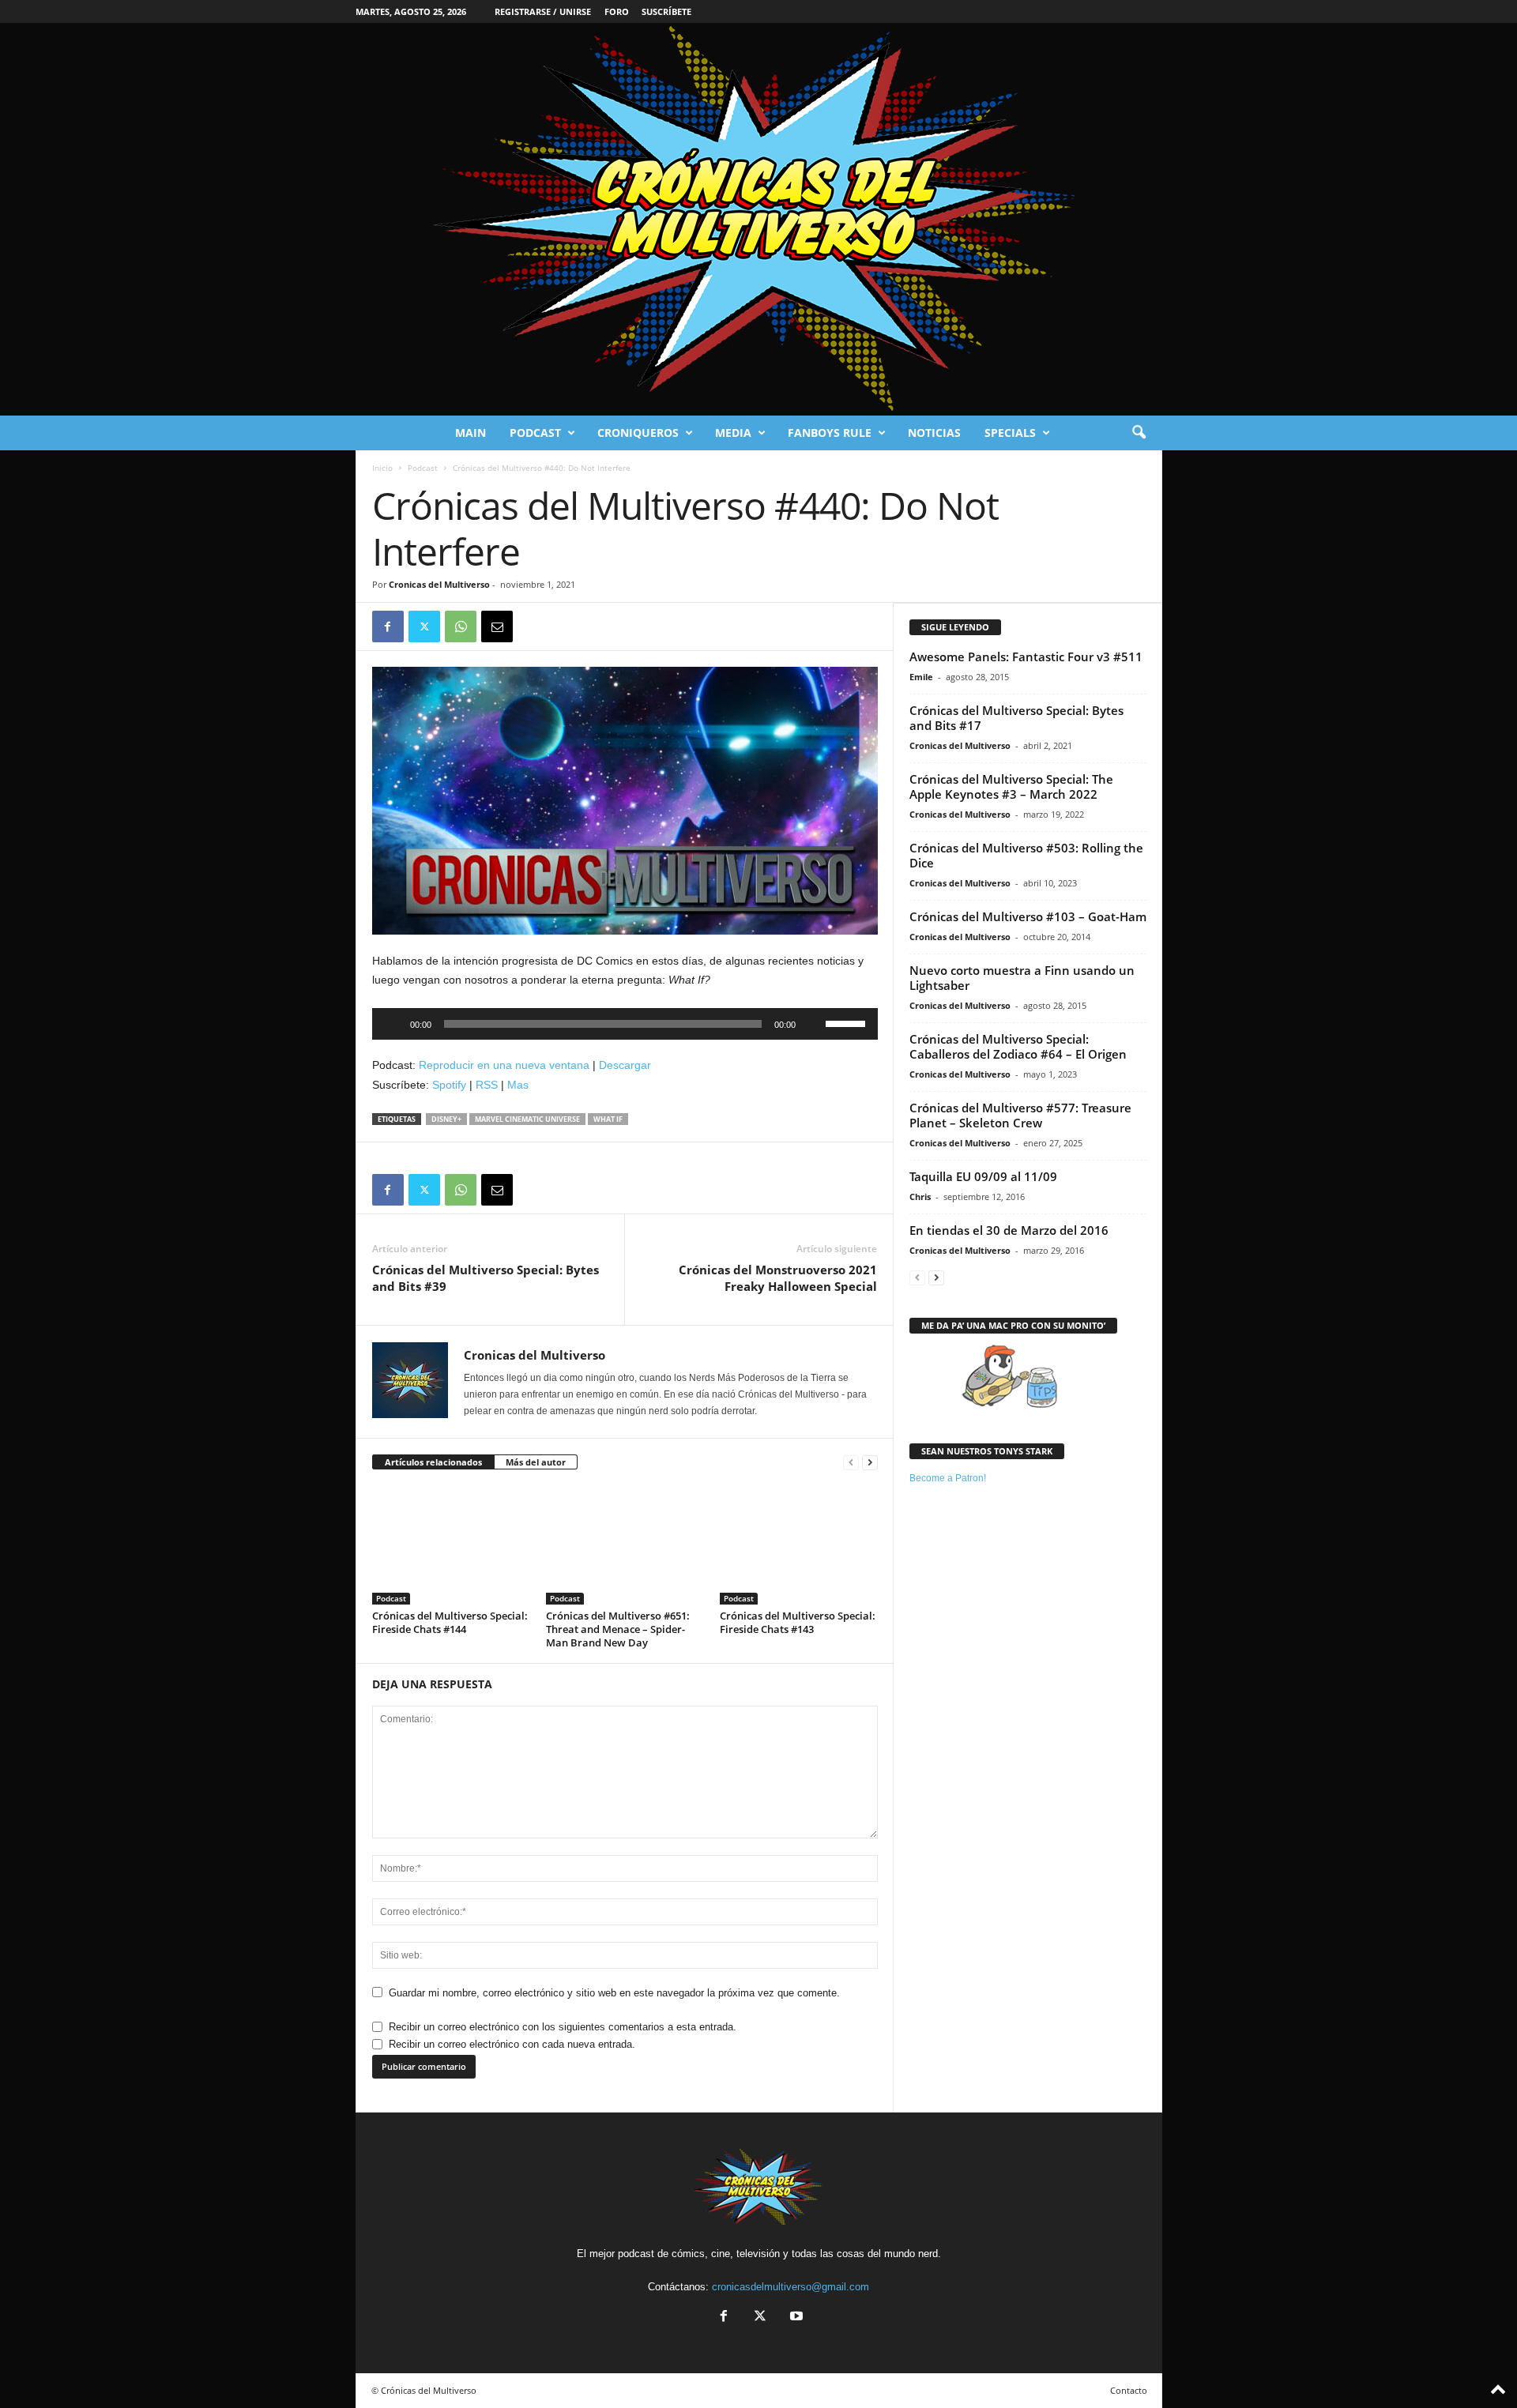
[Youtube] (795, 2318)
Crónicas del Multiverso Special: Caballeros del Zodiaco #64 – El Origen (1018, 1046)
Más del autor (536, 1462)
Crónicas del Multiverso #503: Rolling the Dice (1026, 855)
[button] (1139, 433)
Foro (617, 11)
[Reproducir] (393, 1024)
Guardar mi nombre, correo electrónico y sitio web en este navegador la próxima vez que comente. (614, 1993)
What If (608, 1119)
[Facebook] (388, 626)
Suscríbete (666, 11)
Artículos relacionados (433, 1462)
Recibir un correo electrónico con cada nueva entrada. (512, 2044)
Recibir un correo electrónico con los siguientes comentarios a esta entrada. (563, 2027)
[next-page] (870, 1463)
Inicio (382, 468)
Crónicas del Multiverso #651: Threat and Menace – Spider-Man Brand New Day (618, 1629)
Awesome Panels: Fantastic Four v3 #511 (1026, 657)
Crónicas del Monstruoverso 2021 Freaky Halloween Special (778, 1278)
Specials (1010, 433)
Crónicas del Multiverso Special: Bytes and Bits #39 (486, 1278)
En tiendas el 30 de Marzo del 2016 (1009, 1230)
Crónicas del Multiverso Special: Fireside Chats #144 (450, 1622)
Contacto (1129, 2390)
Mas (518, 1085)
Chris (920, 1196)
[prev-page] (851, 1463)
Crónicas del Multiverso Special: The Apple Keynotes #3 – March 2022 (1011, 786)
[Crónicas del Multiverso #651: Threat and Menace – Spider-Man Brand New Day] (625, 1545)
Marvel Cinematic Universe (527, 1119)
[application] (625, 1024)
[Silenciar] (813, 1024)
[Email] (497, 626)
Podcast (535, 433)
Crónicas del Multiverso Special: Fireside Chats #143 (798, 1622)
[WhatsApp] (461, 626)
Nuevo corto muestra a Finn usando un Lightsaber (1022, 978)
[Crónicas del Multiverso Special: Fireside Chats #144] (451, 1545)
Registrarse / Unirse (543, 11)
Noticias (934, 433)
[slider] (848, 1022)
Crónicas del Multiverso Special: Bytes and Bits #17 (1016, 718)
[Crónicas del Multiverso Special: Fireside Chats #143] (799, 1545)
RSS (487, 1085)
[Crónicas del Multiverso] (758, 219)
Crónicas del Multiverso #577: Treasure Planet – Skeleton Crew (1020, 1115)
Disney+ (446, 1119)
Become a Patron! (948, 1478)
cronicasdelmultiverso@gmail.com (790, 2287)
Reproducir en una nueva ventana (504, 1065)
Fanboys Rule (830, 433)
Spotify (449, 1085)
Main (471, 433)
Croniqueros (638, 433)
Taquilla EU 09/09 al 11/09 (983, 1176)
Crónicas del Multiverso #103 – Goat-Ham (1028, 916)
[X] (424, 626)
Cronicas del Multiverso (439, 584)
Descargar (625, 1065)
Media (733, 433)
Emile (921, 677)
